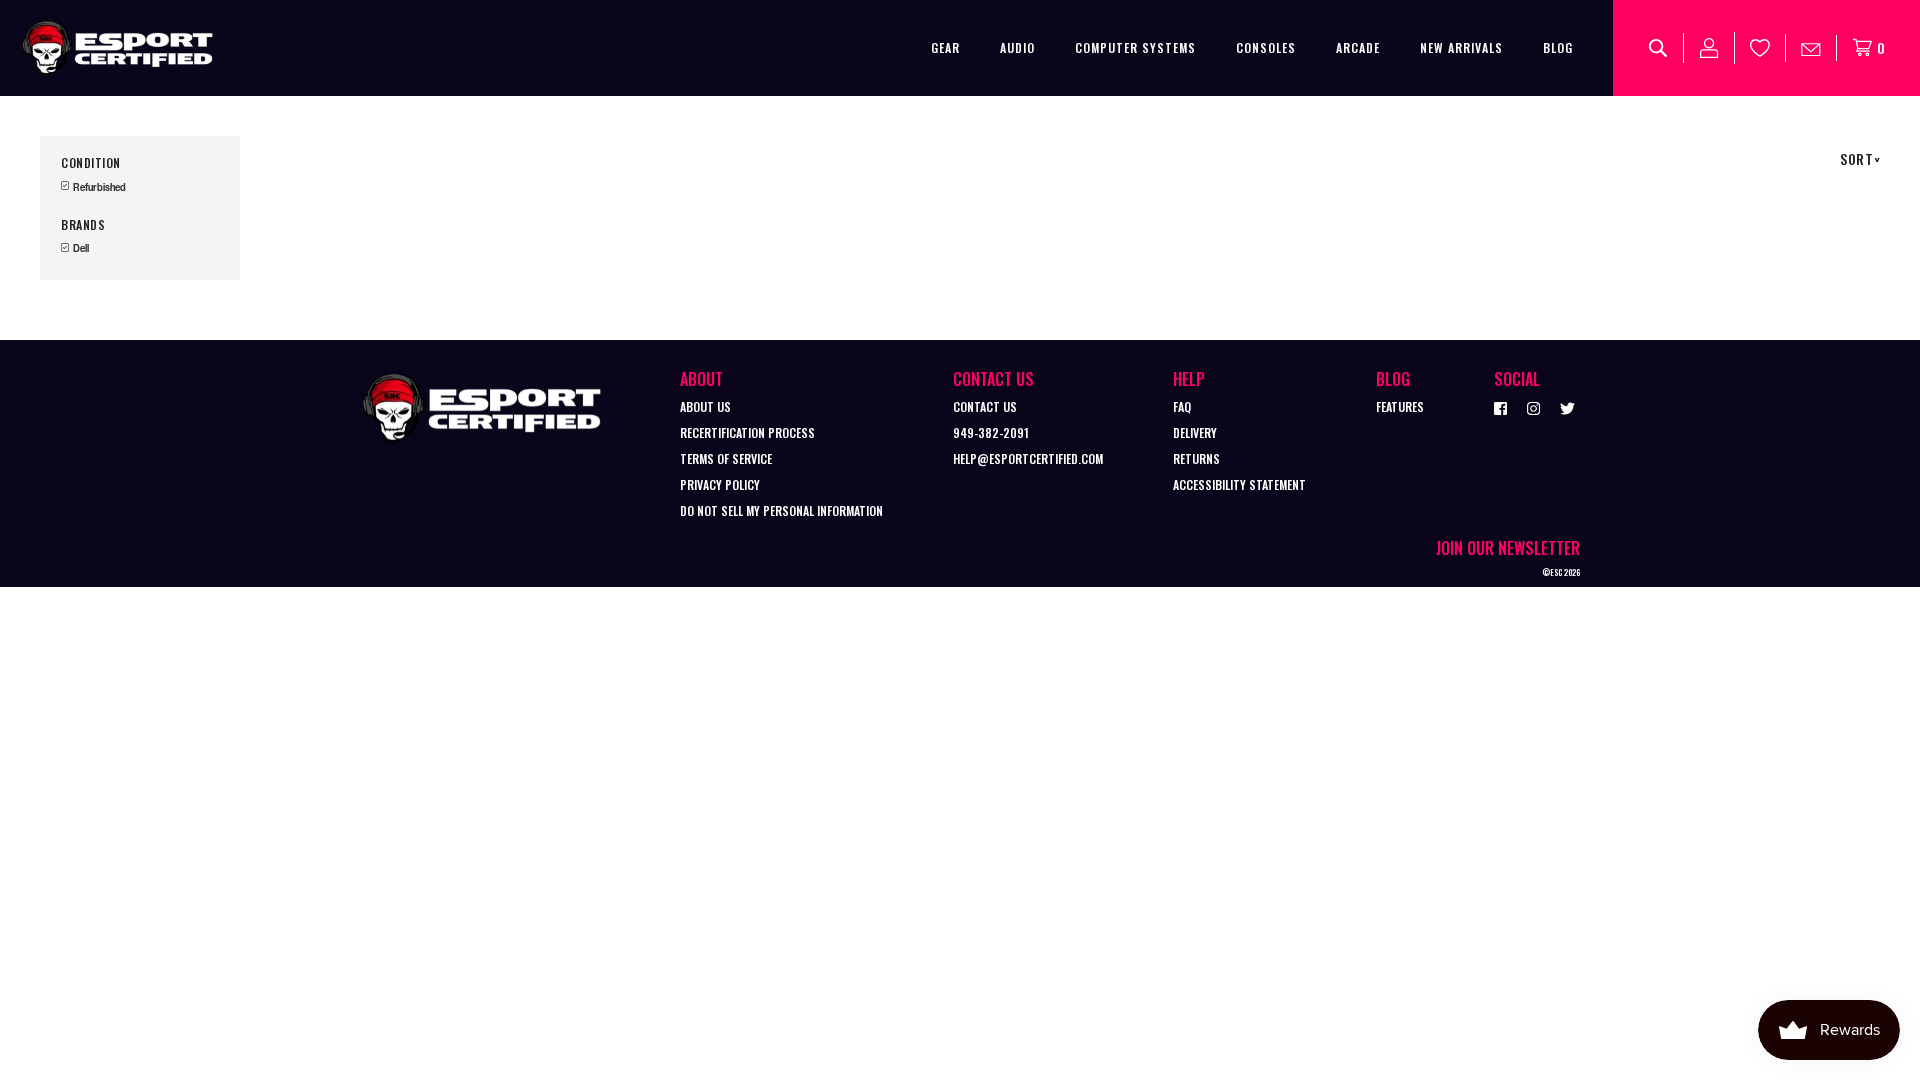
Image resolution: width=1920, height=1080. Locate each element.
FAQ (1182, 406)
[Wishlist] (1760, 48)
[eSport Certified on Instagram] (1533, 407)
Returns (1196, 458)
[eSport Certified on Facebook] (1500, 407)
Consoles (1266, 47)
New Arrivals (1461, 47)
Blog (1558, 47)
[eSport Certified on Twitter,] (1567, 407)
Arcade (1358, 47)
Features (1400, 406)
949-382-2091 (991, 432)
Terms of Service (726, 458)
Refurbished (98, 187)
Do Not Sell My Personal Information (781, 510)
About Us (705, 406)
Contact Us (985, 406)
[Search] (1658, 48)
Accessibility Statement (1239, 484)
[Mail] (1811, 48)
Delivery (1195, 432)
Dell (80, 248)
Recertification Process (747, 432)
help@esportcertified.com (1028, 458)
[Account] (1709, 48)
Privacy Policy (720, 484)
